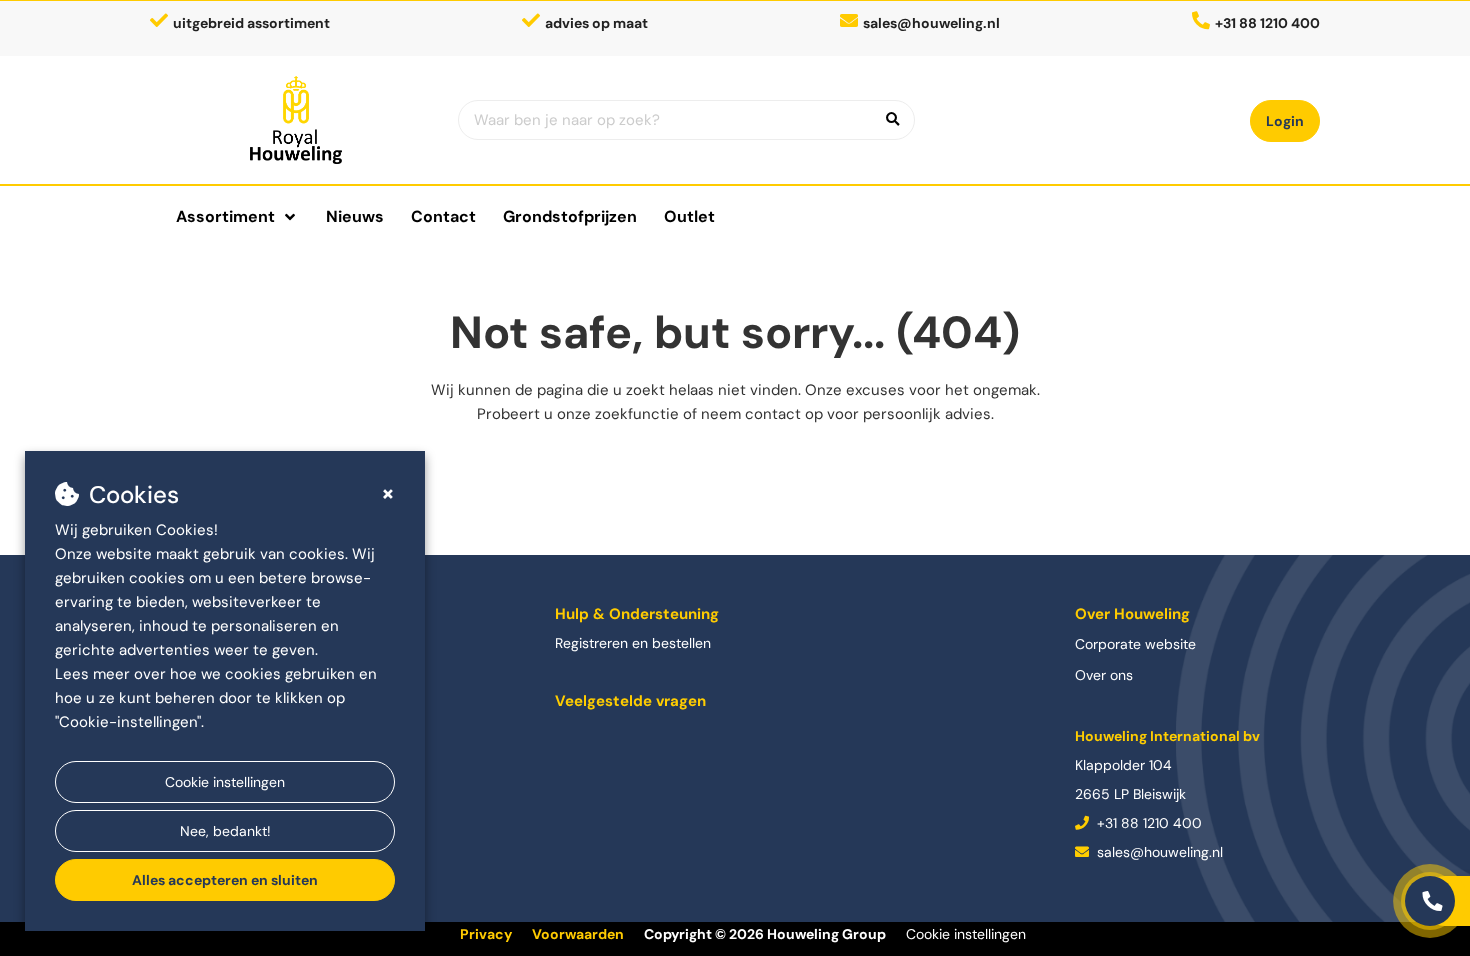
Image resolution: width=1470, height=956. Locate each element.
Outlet (689, 216)
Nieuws (355, 216)
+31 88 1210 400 (1147, 823)
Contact (443, 216)
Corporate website (1135, 644)
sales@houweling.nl (931, 23)
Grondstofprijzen (570, 216)
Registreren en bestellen (633, 643)
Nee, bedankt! (225, 831)
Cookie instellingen (225, 782)
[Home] (296, 120)
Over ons (1104, 675)
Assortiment (225, 216)
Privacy (486, 934)
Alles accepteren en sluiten (225, 880)
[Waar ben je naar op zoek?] (893, 120)
